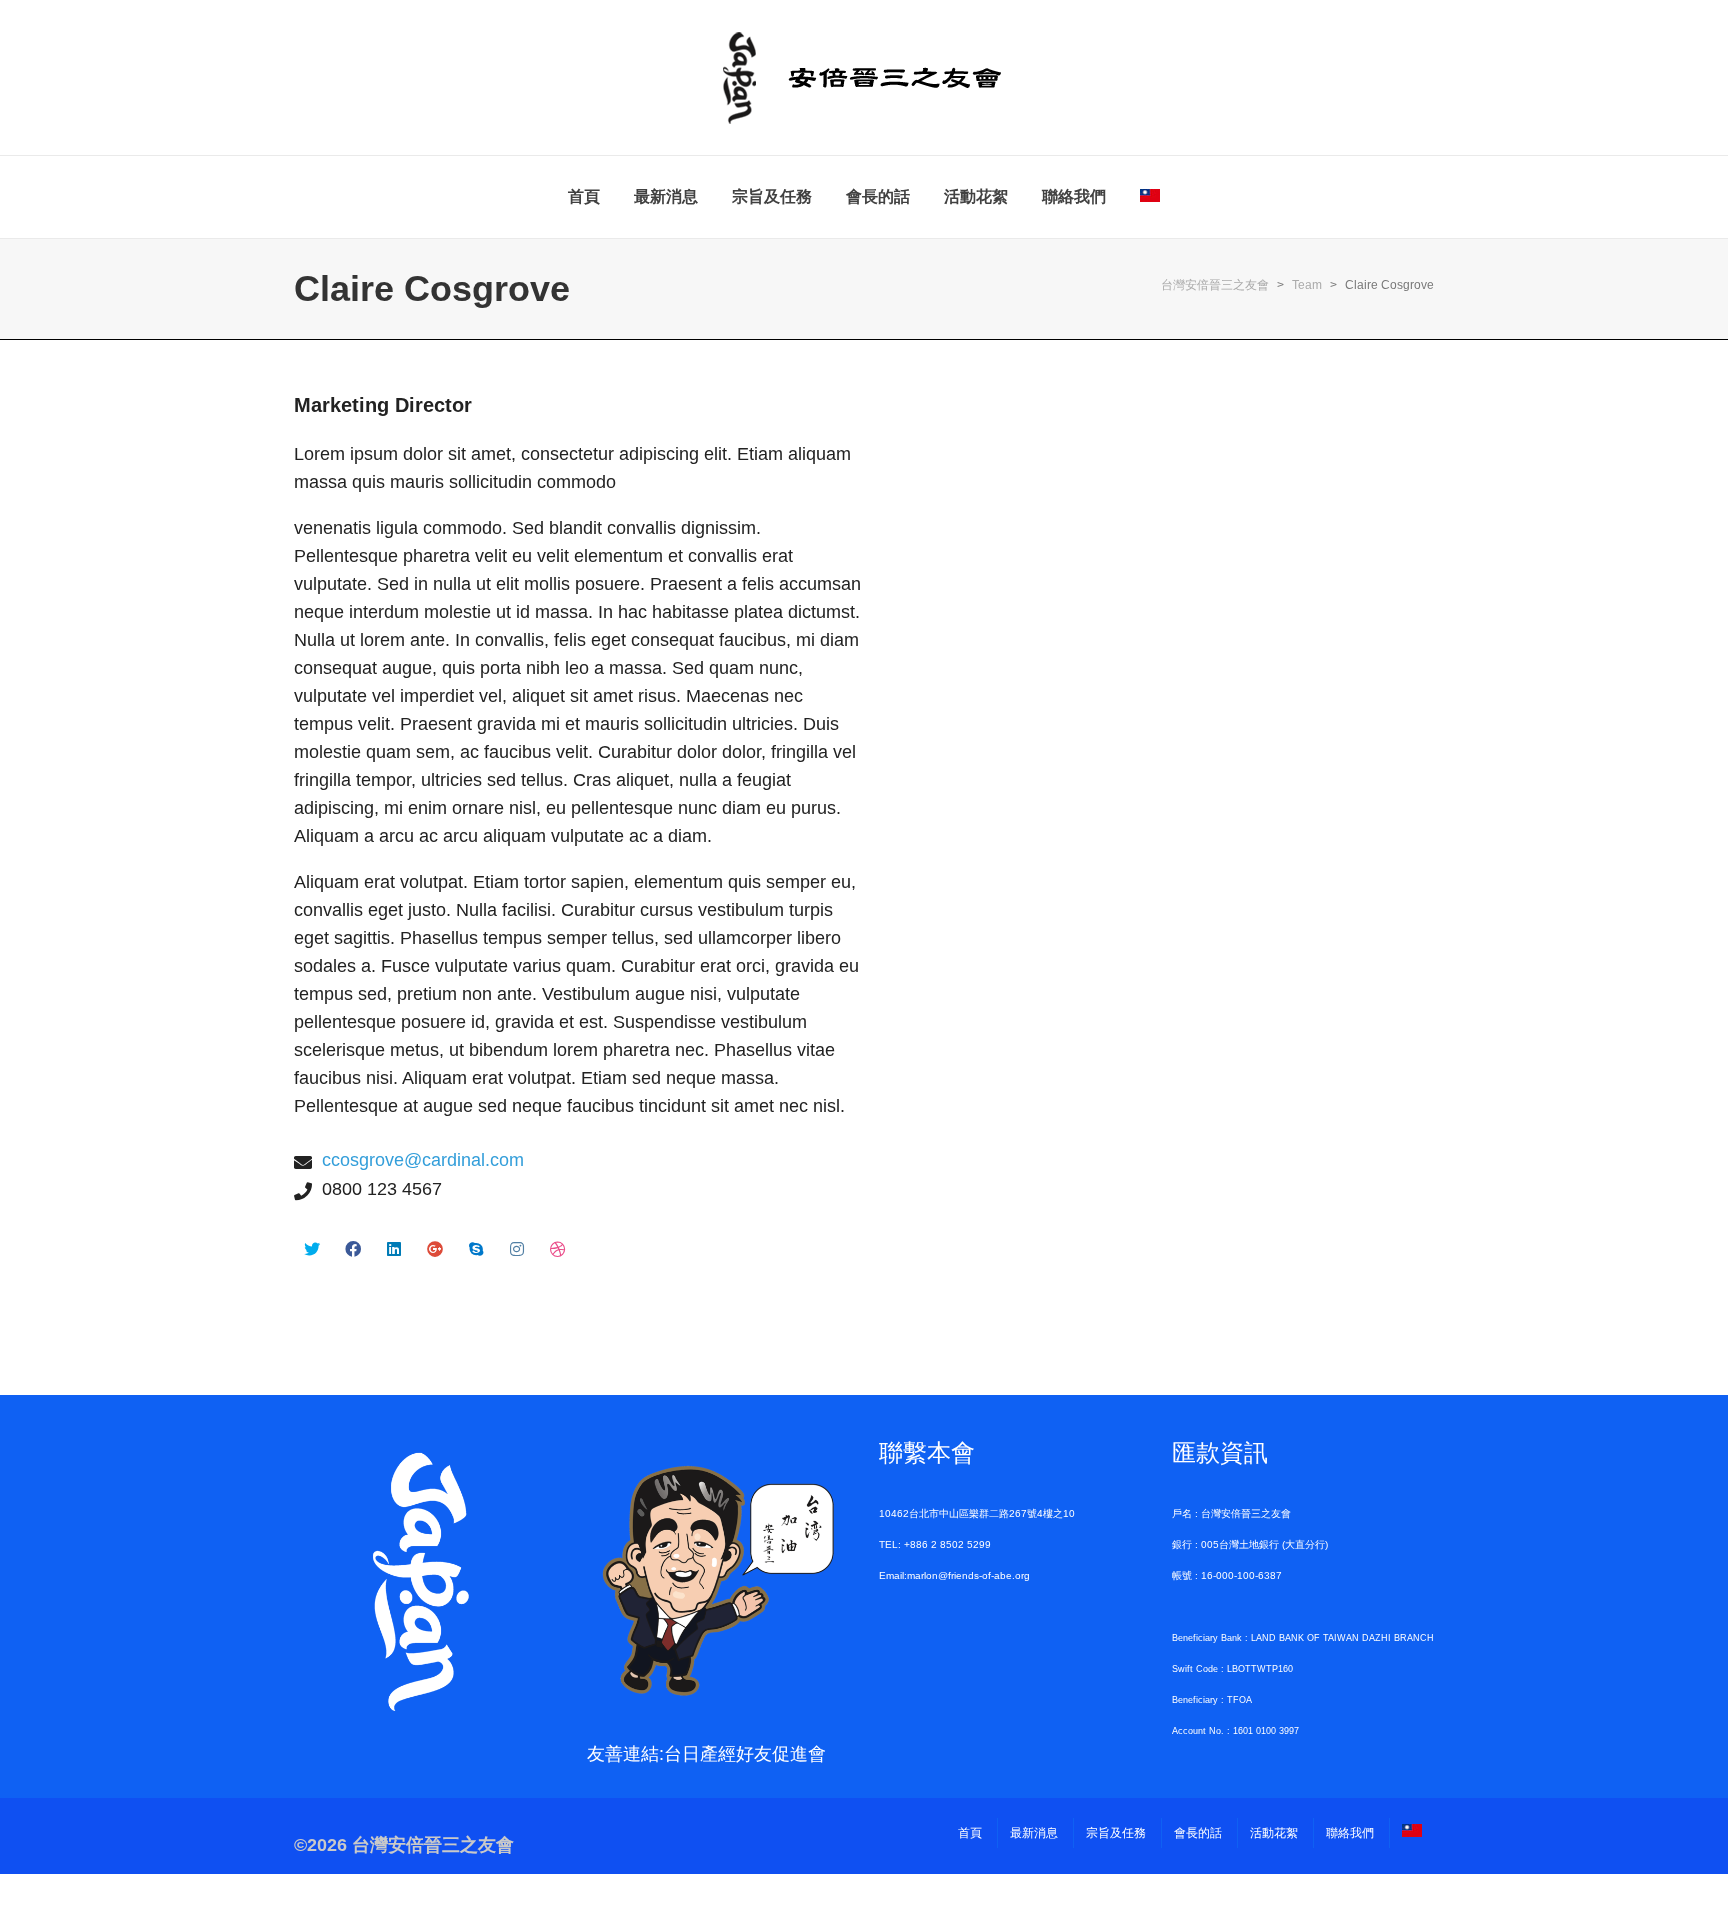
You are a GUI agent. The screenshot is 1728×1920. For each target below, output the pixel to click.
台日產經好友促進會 (745, 1754)
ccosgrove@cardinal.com (423, 1160)
